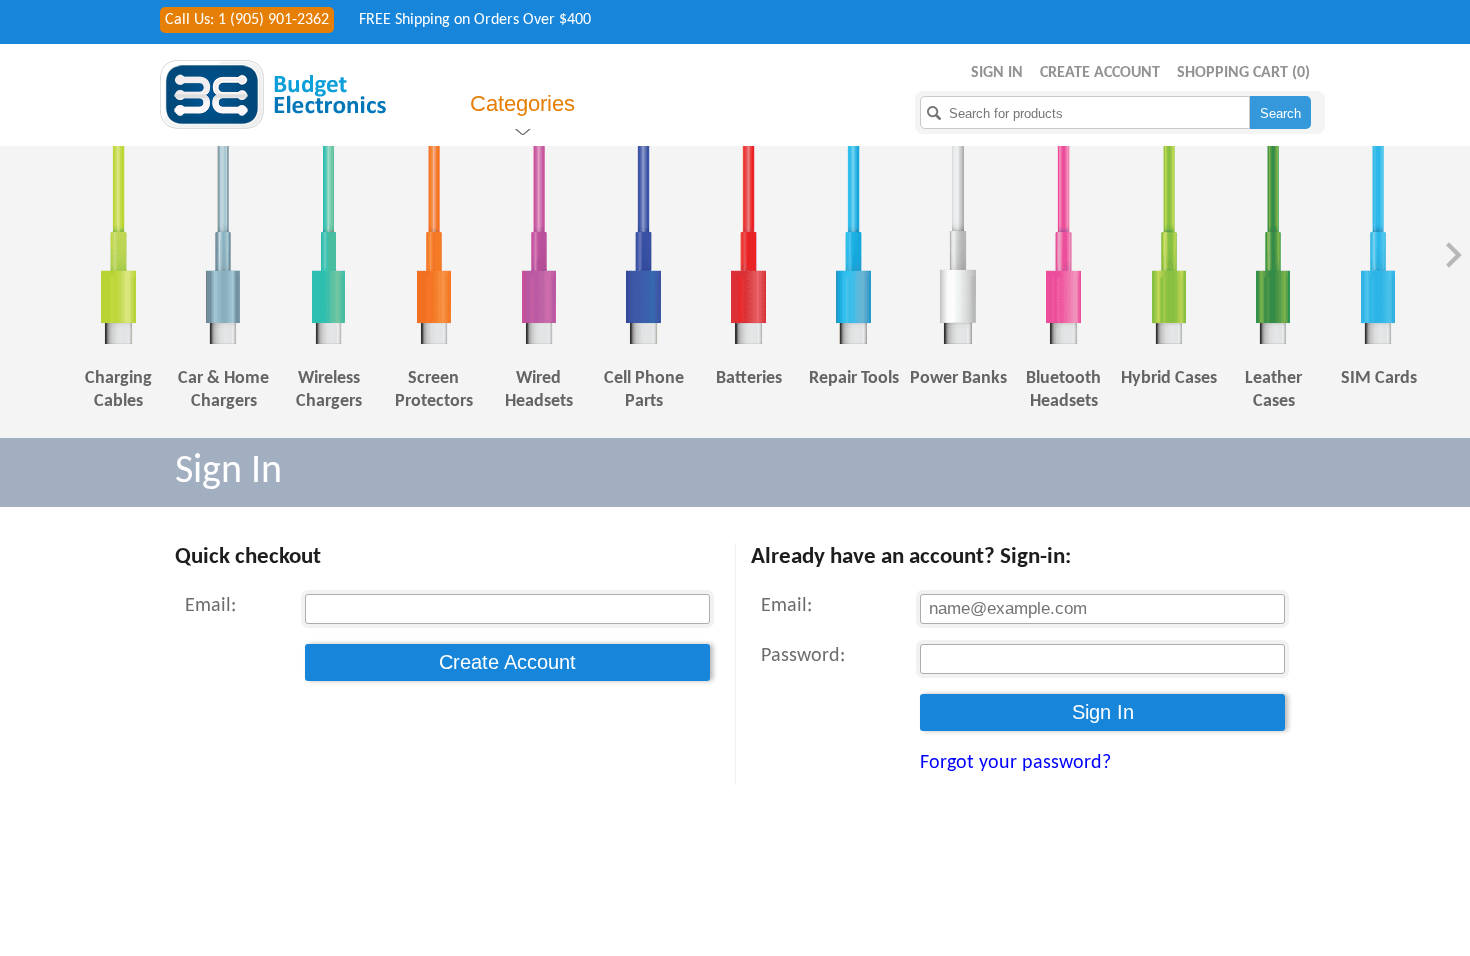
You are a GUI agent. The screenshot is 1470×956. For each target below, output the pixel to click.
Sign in (997, 73)
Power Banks (958, 378)
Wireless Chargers (329, 390)
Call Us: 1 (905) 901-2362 (247, 20)
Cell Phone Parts (644, 390)
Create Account (1100, 73)
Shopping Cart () (1243, 73)
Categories (522, 103)
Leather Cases (1273, 390)
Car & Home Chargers (223, 390)
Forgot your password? (1015, 763)
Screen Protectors (434, 390)
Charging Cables (118, 390)
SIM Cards (1379, 378)
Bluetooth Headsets (1063, 390)
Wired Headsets (539, 390)
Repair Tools (854, 378)
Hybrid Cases (1169, 378)
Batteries (749, 378)
